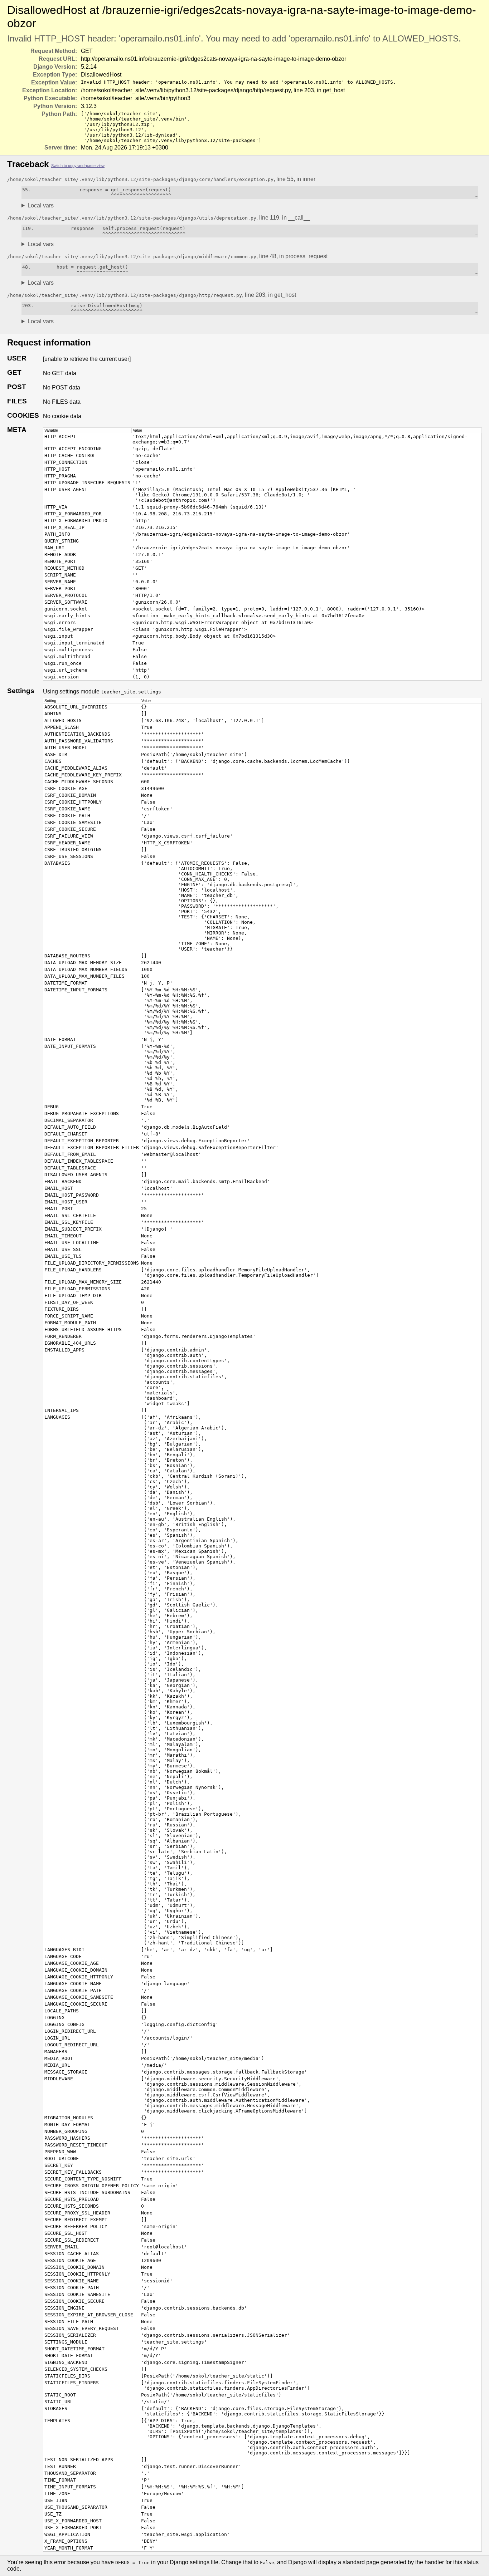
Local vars (41, 205)
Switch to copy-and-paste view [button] (78, 166)
